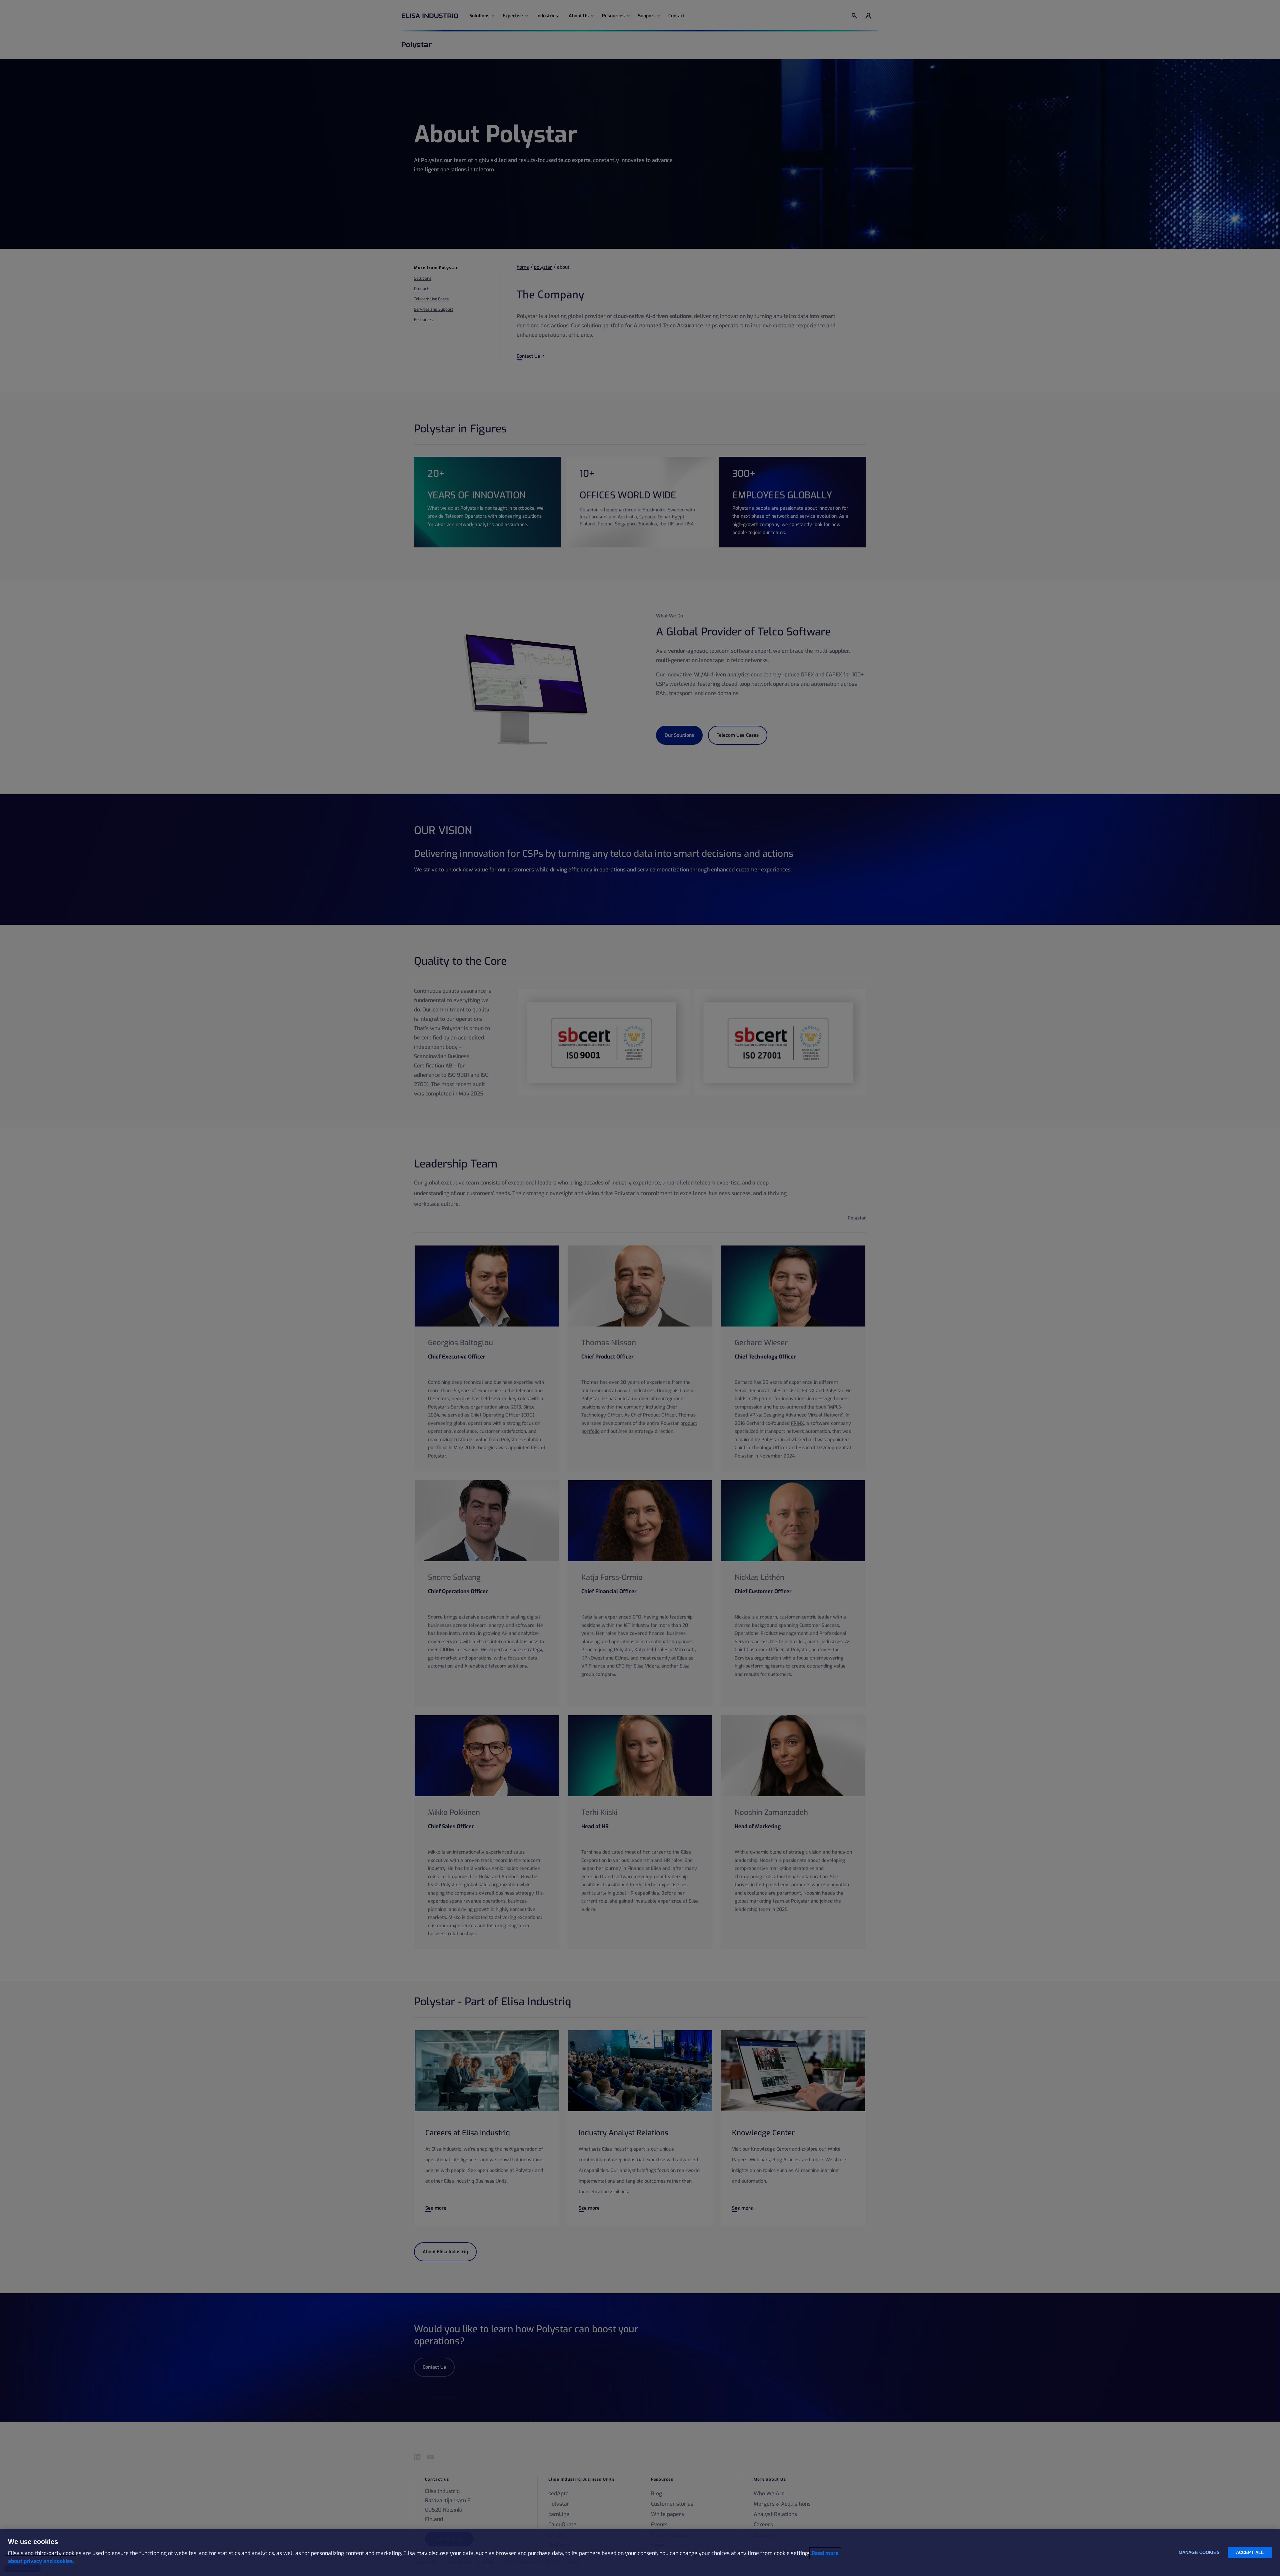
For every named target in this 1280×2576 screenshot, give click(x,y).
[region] (640, 2552)
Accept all (1250, 2552)
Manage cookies (1199, 2552)
